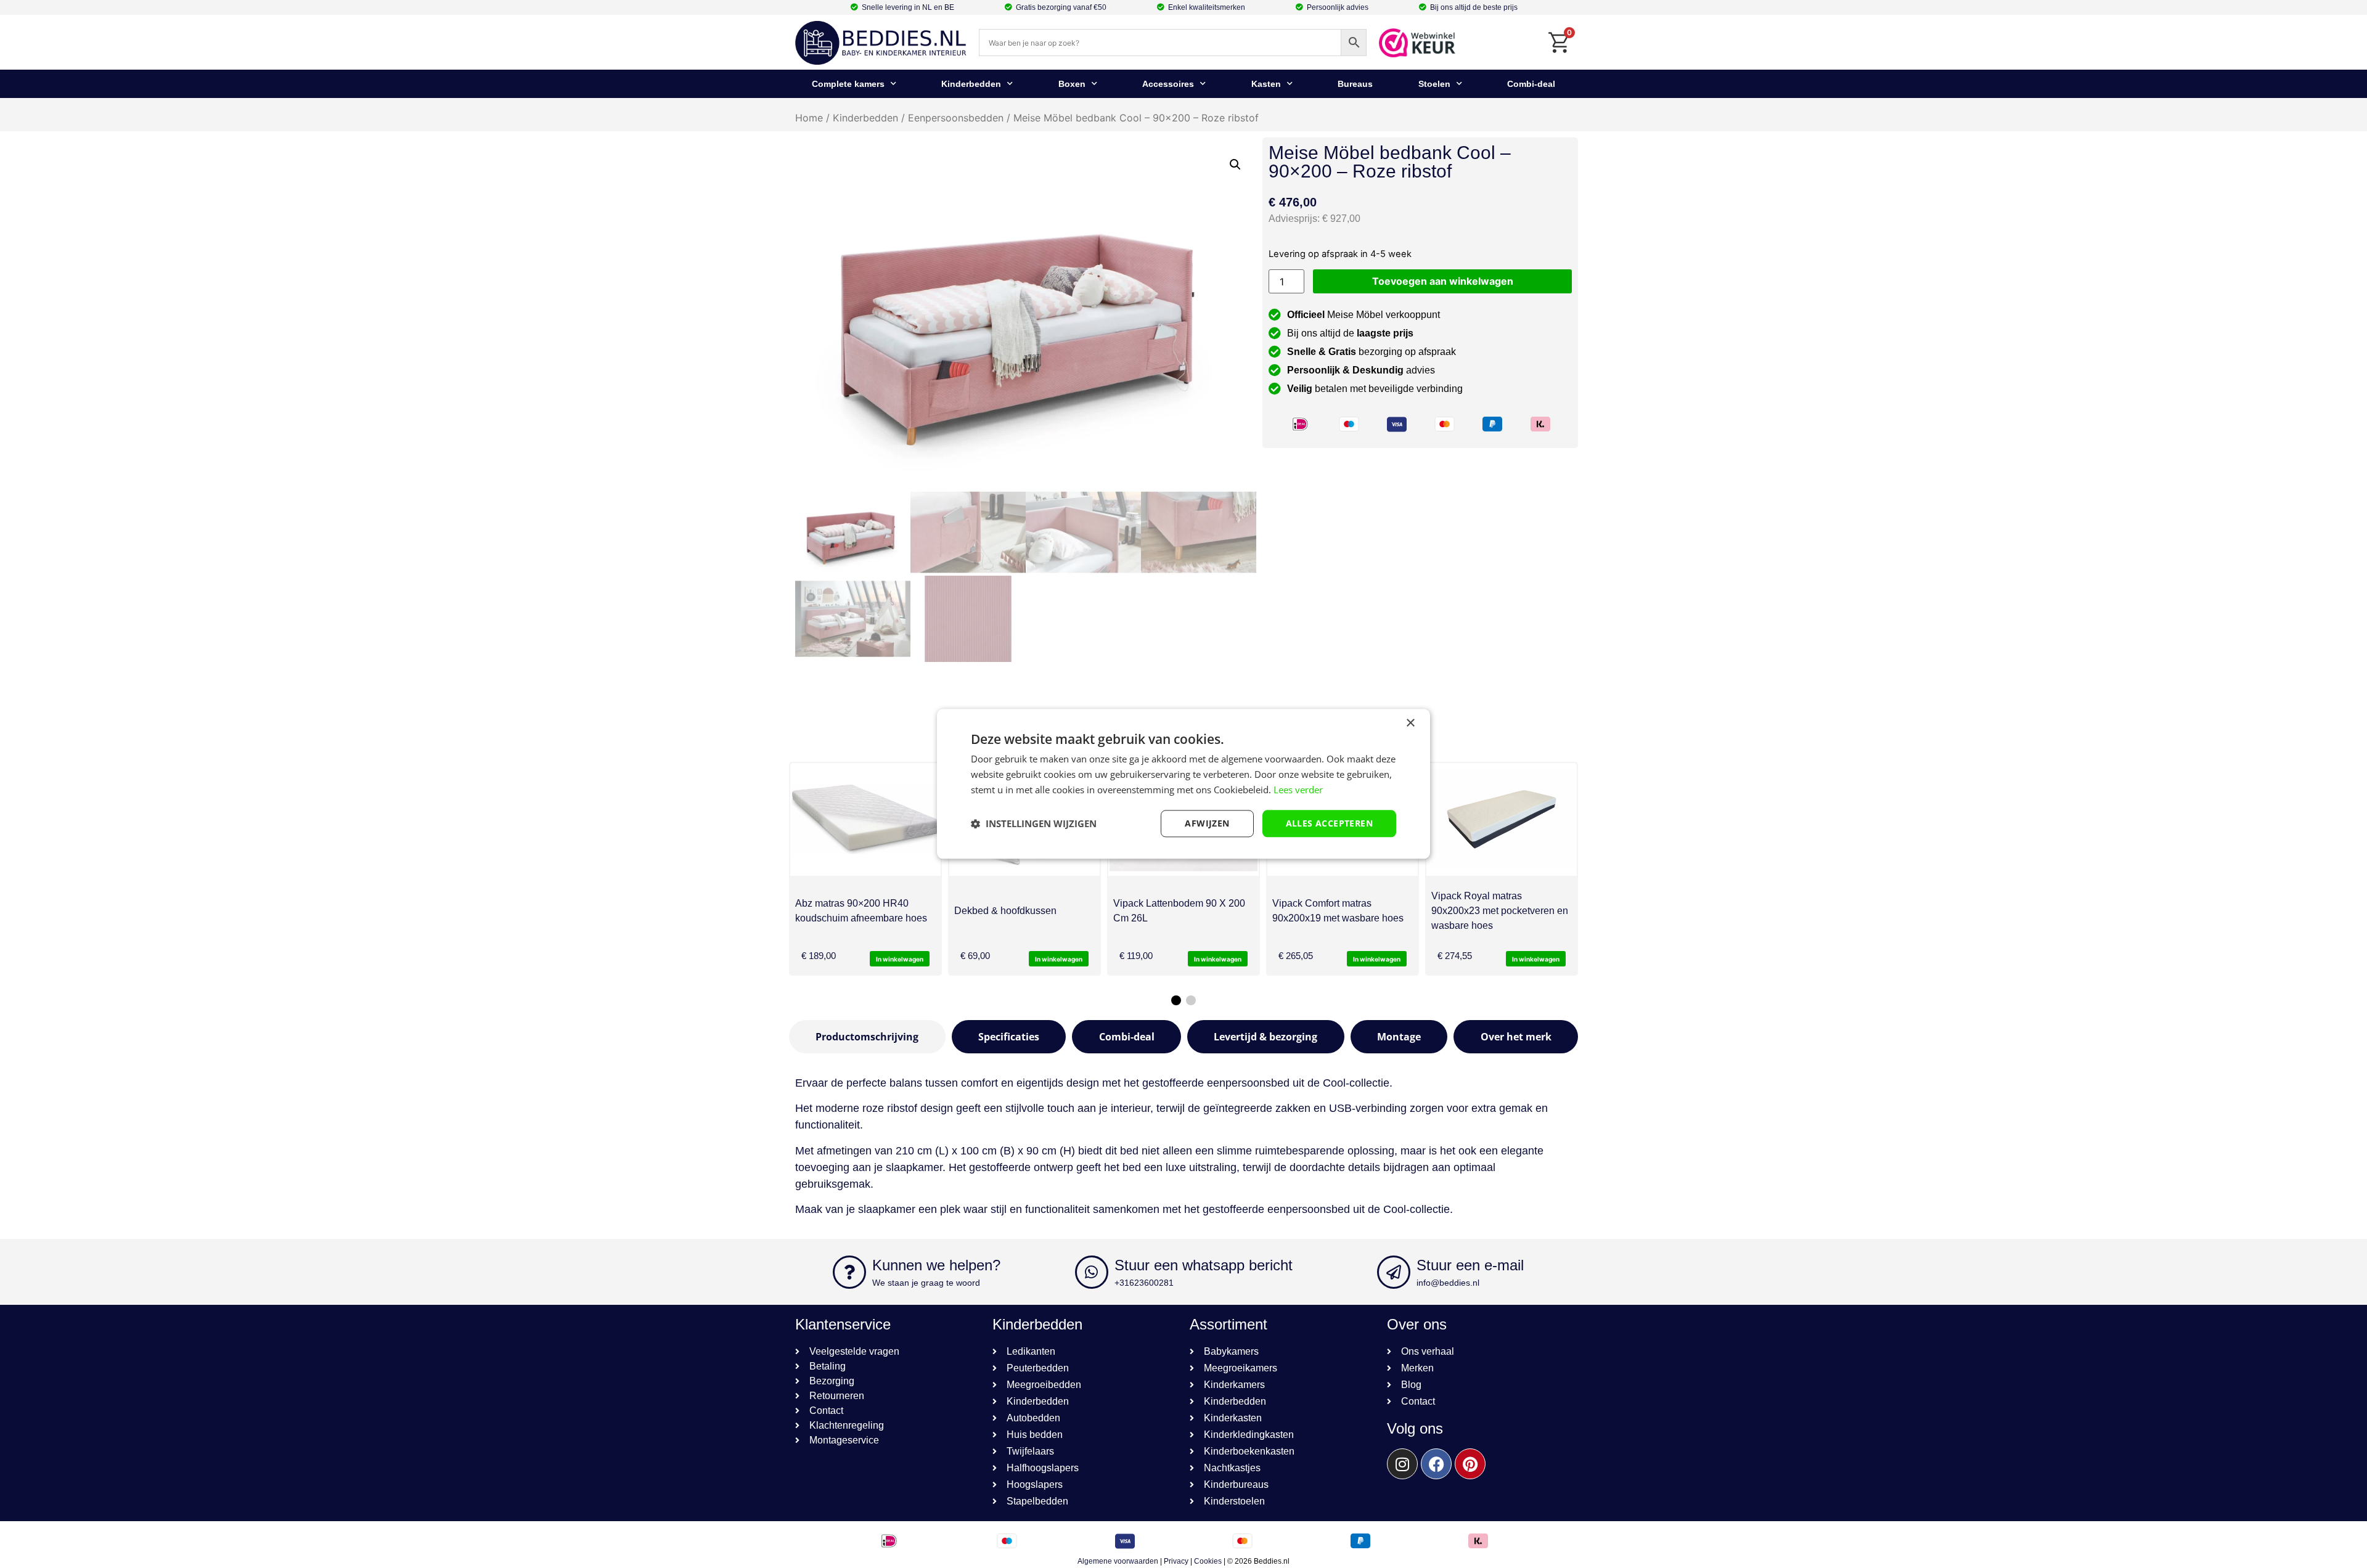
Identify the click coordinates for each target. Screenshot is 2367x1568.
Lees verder (1298, 790)
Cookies (1208, 1561)
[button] (1235, 165)
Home (809, 118)
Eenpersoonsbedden (956, 118)
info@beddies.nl (1448, 1283)
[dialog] (1183, 784)
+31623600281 (1144, 1283)
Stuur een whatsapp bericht (1204, 1265)
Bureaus (1355, 84)
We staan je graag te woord (926, 1283)
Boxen (1072, 84)
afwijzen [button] (1207, 823)
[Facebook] (1436, 1464)
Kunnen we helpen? (936, 1265)
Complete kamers (848, 84)
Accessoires (1168, 84)
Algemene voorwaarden (1118, 1561)
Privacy (1176, 1561)
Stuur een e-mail (1470, 1265)
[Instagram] (1402, 1464)
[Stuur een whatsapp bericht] (1092, 1272)
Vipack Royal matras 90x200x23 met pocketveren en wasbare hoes (1500, 911)
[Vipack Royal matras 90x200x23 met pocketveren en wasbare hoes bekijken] (1502, 819)
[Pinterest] (1470, 1464)
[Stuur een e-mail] (1394, 1272)
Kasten (1266, 84)
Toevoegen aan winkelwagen (1443, 281)
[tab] (867, 1037)
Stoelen (1434, 84)
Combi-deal (1531, 84)
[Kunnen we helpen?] (849, 1272)
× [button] (1410, 723)
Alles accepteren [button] (1329, 823)
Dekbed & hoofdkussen (1005, 911)
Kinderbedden (971, 84)
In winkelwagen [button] (900, 959)
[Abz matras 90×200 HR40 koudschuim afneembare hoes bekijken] (865, 819)
